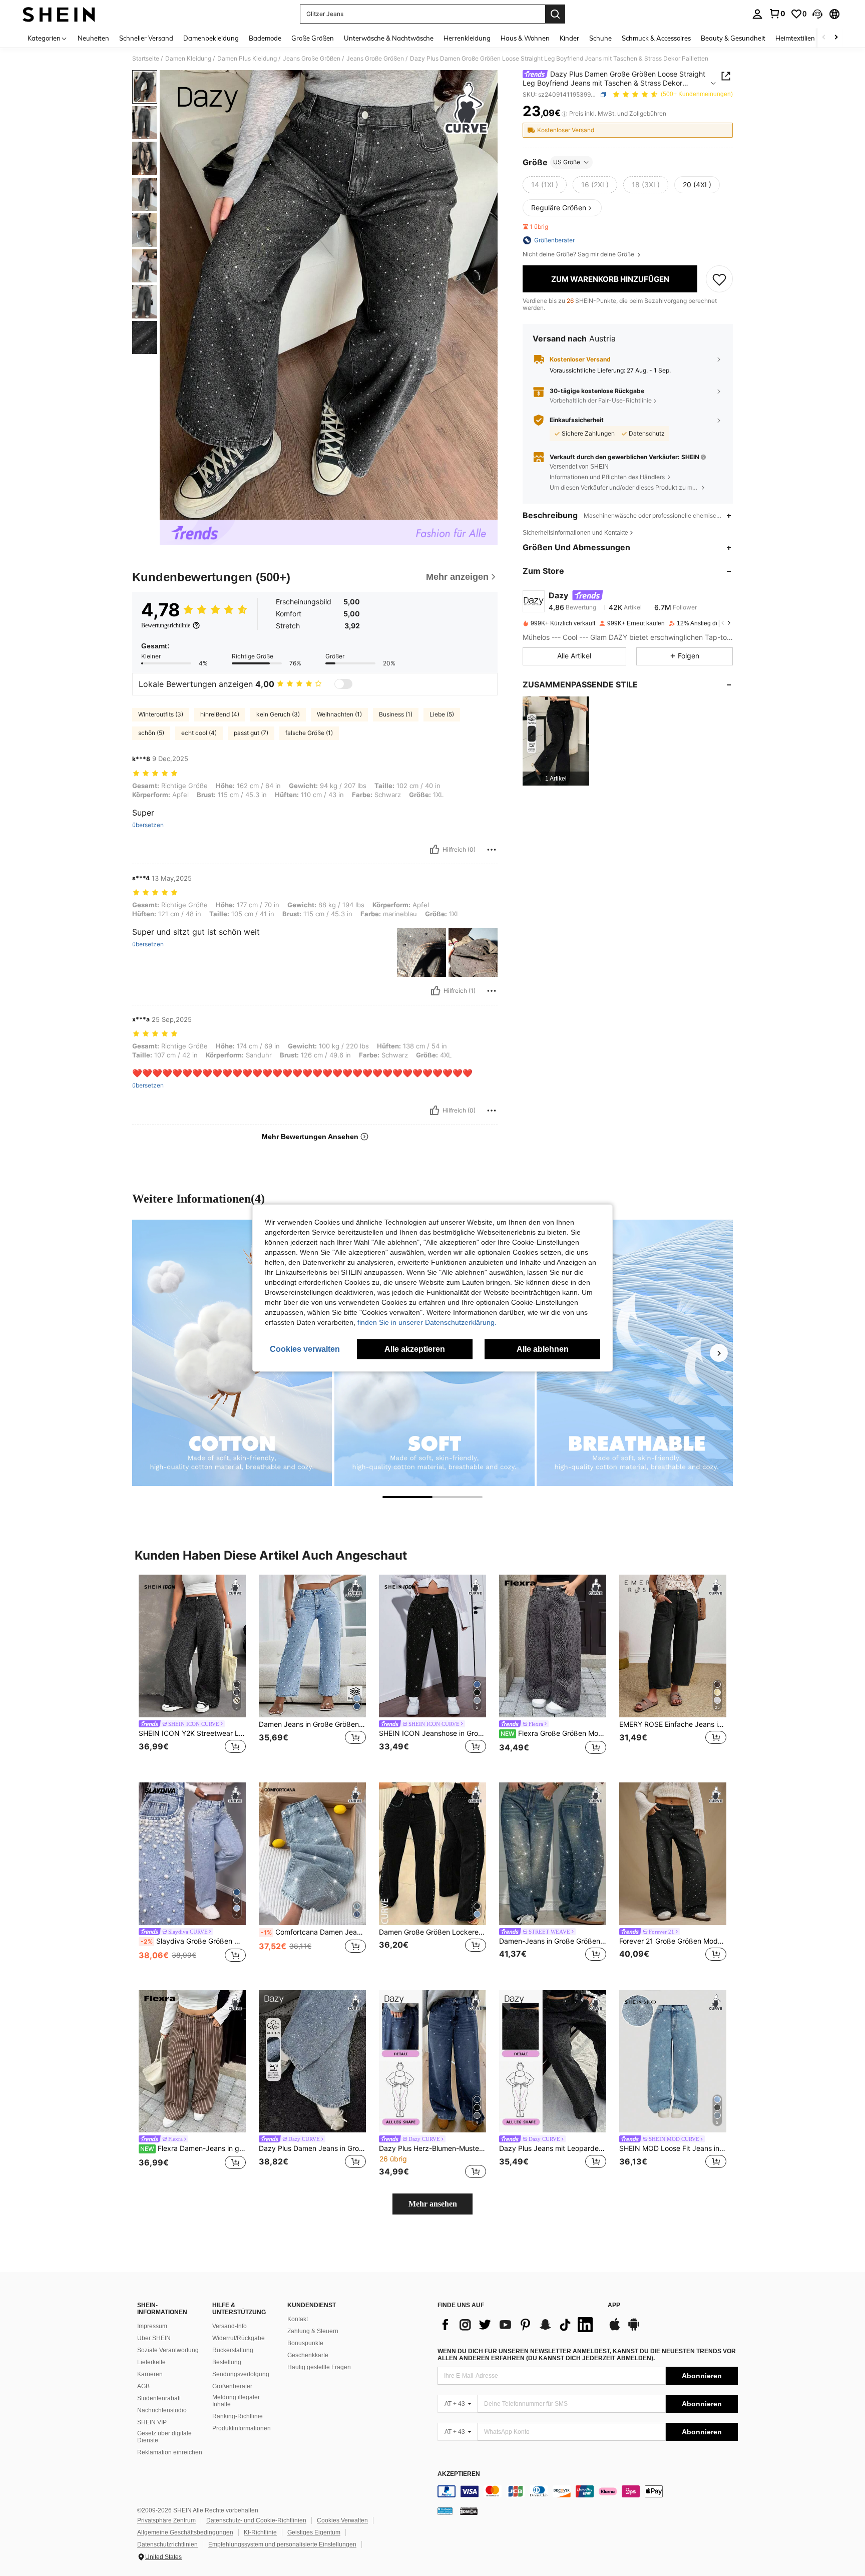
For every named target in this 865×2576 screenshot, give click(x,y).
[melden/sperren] (492, 850)
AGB (143, 2386)
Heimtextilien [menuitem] (795, 38)
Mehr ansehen (433, 2204)
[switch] (343, 684)
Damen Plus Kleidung (247, 59)
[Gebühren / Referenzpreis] (564, 114)
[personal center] (757, 14)
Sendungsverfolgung (241, 2374)
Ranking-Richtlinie (238, 2416)
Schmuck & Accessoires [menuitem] (656, 38)
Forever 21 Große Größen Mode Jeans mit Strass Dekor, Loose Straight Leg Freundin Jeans (673, 1941)
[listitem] (556, 741)
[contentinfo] (588, 2491)
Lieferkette (151, 2362)
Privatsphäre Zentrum (166, 2520)
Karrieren (150, 2374)
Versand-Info (230, 2326)
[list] (518, 2325)
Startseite (146, 59)
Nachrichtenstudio (162, 2410)
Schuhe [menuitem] (600, 38)
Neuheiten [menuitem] (93, 38)
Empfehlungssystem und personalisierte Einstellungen (282, 2544)
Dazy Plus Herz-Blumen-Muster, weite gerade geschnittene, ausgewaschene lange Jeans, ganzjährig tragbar (432, 2148)
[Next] (719, 1353)
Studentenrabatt (159, 2398)
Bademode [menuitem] (265, 38)
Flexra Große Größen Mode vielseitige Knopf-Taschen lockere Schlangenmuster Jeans (553, 1733)
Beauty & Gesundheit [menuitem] (733, 38)
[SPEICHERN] (719, 279)
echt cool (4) (199, 733)
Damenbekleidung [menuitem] (211, 38)
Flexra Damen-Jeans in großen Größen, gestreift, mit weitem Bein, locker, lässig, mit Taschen (193, 2148)
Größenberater (232, 2386)
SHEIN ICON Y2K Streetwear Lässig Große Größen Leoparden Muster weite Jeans (192, 1733)
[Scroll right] (836, 38)
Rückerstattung (233, 2350)
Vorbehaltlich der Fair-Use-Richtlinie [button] (601, 400)
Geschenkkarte (308, 2355)
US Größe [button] (567, 162)
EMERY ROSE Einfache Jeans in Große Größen (673, 1724)
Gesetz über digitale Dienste (164, 2437)
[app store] (615, 2329)
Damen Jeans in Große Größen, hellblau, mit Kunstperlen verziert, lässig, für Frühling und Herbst (312, 1724)
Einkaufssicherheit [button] (577, 420)
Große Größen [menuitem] (313, 38)
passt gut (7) (251, 733)
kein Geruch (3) (278, 714)
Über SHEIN (154, 2338)
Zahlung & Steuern (313, 2331)
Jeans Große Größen (312, 59)
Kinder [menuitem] (569, 38)
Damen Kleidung (188, 59)
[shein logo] (59, 14)
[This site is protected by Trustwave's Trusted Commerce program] (445, 2511)
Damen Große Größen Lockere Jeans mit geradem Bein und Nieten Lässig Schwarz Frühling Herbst (432, 1932)
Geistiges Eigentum (314, 2532)
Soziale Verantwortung (168, 2350)
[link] (777, 14)
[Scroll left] (824, 38)
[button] (817, 14)
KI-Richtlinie (260, 2532)
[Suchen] (555, 14)
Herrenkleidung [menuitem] (467, 38)
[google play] (634, 2329)
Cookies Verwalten (342, 2520)
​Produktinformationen (242, 2428)
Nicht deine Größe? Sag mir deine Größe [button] (579, 254)
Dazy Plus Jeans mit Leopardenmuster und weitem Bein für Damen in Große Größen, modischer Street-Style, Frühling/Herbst (553, 2148)
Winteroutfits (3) (161, 714)
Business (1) (396, 714)
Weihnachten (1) (339, 714)
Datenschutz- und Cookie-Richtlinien (256, 2520)
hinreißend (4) (220, 714)
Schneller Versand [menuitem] (146, 38)
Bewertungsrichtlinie (166, 625)
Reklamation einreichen (170, 2452)
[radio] (545, 185)
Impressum (152, 2326)
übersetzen (148, 825)
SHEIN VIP (152, 2422)
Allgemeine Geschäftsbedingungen (185, 2532)
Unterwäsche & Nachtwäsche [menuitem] (389, 38)
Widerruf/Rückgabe (239, 2338)
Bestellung (227, 2362)
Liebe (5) (442, 714)
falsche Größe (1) (309, 733)
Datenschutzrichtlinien (167, 2544)
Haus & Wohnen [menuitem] (525, 38)
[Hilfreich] (435, 850)
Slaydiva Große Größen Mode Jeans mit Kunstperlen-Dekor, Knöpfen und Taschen (193, 1941)
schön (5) (151, 733)
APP (614, 2305)
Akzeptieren (459, 2474)
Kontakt (298, 2319)
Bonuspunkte (305, 2343)
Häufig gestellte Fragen (319, 2367)
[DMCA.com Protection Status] (469, 2511)
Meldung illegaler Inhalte (236, 2401)
